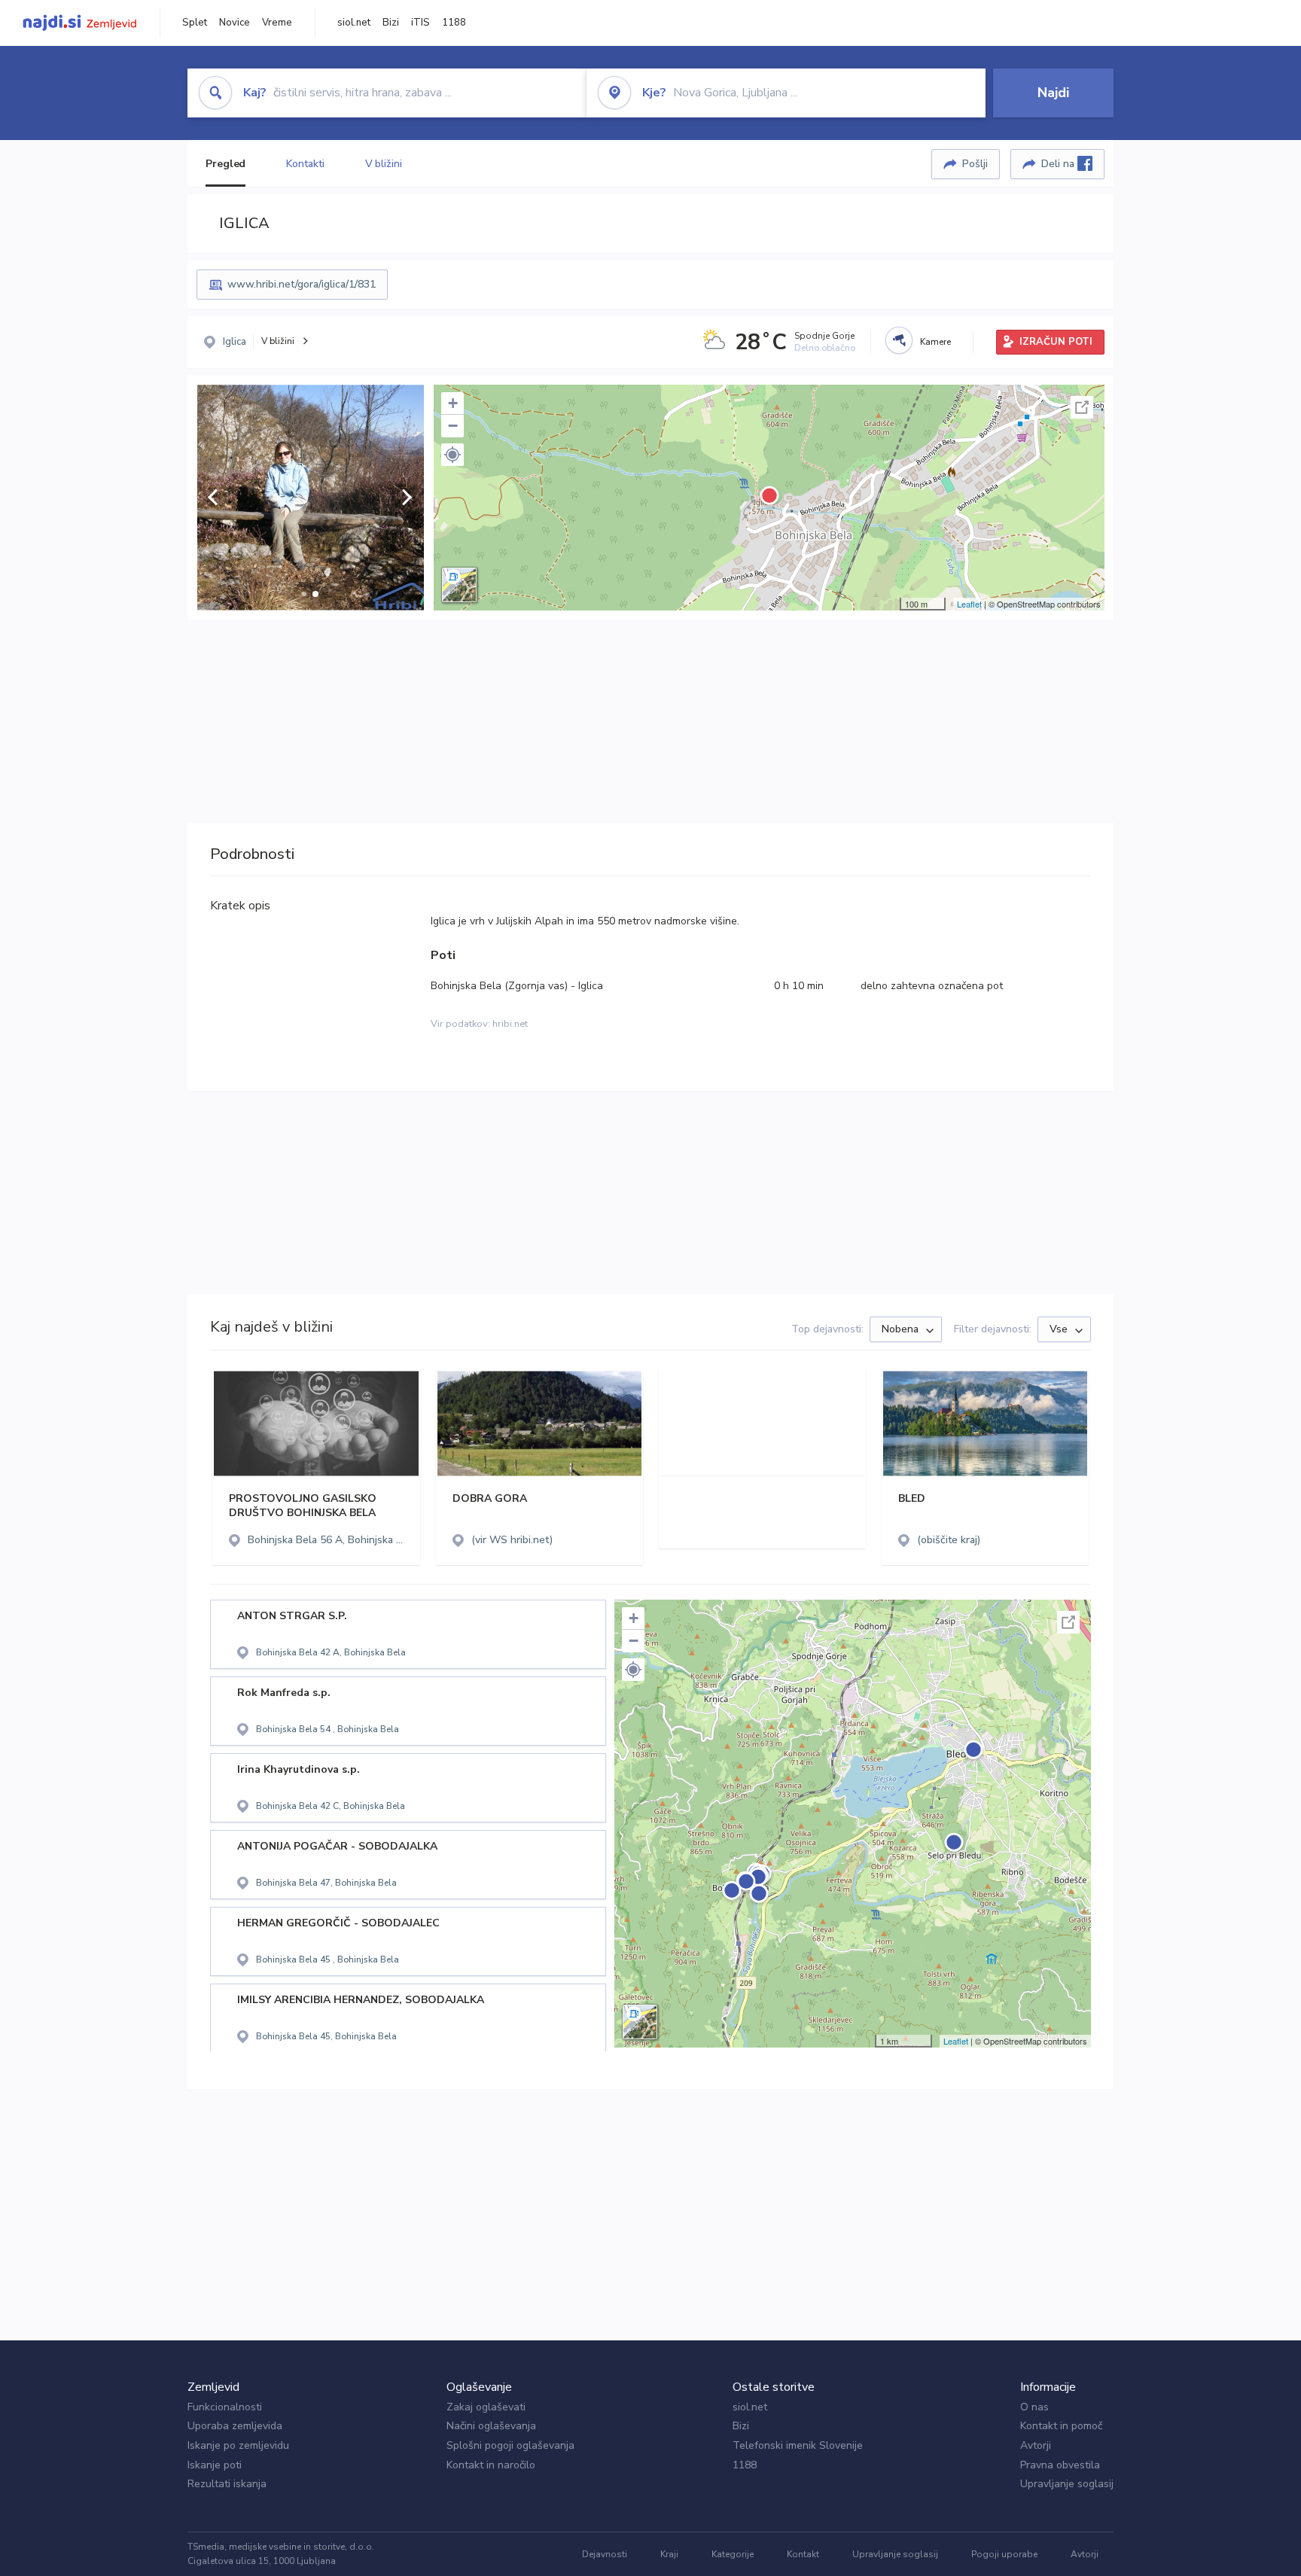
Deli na (1059, 164)
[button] (304, 594)
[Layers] (459, 585)
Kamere (935, 342)
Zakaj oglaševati (486, 2407)
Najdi (1053, 93)
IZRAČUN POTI (1056, 342)
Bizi (391, 23)
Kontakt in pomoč (1061, 2426)
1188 (454, 23)
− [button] (453, 426)
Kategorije (733, 2554)
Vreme (277, 23)
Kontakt (803, 2554)
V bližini (384, 164)
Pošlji (975, 164)
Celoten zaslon (1082, 407)
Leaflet (969, 604)
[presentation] (213, 498)
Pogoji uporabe (1004, 2554)
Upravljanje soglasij (1067, 2484)
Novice (235, 23)
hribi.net (510, 1024)
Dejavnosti (605, 2554)
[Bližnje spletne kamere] (899, 340)
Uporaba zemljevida (235, 2426)
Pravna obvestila (1060, 2465)
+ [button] (453, 403)
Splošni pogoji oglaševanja (510, 2445)
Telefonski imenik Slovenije (798, 2445)
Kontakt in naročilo (491, 2465)
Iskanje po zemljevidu (238, 2445)
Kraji (669, 2554)
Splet (195, 23)
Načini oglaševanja (491, 2426)
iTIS (420, 23)
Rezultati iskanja (227, 2484)
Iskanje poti (215, 2465)
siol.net (354, 23)
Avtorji (1036, 2445)
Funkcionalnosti (225, 2407)
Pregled (225, 164)
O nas (1034, 2407)
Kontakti (305, 164)
